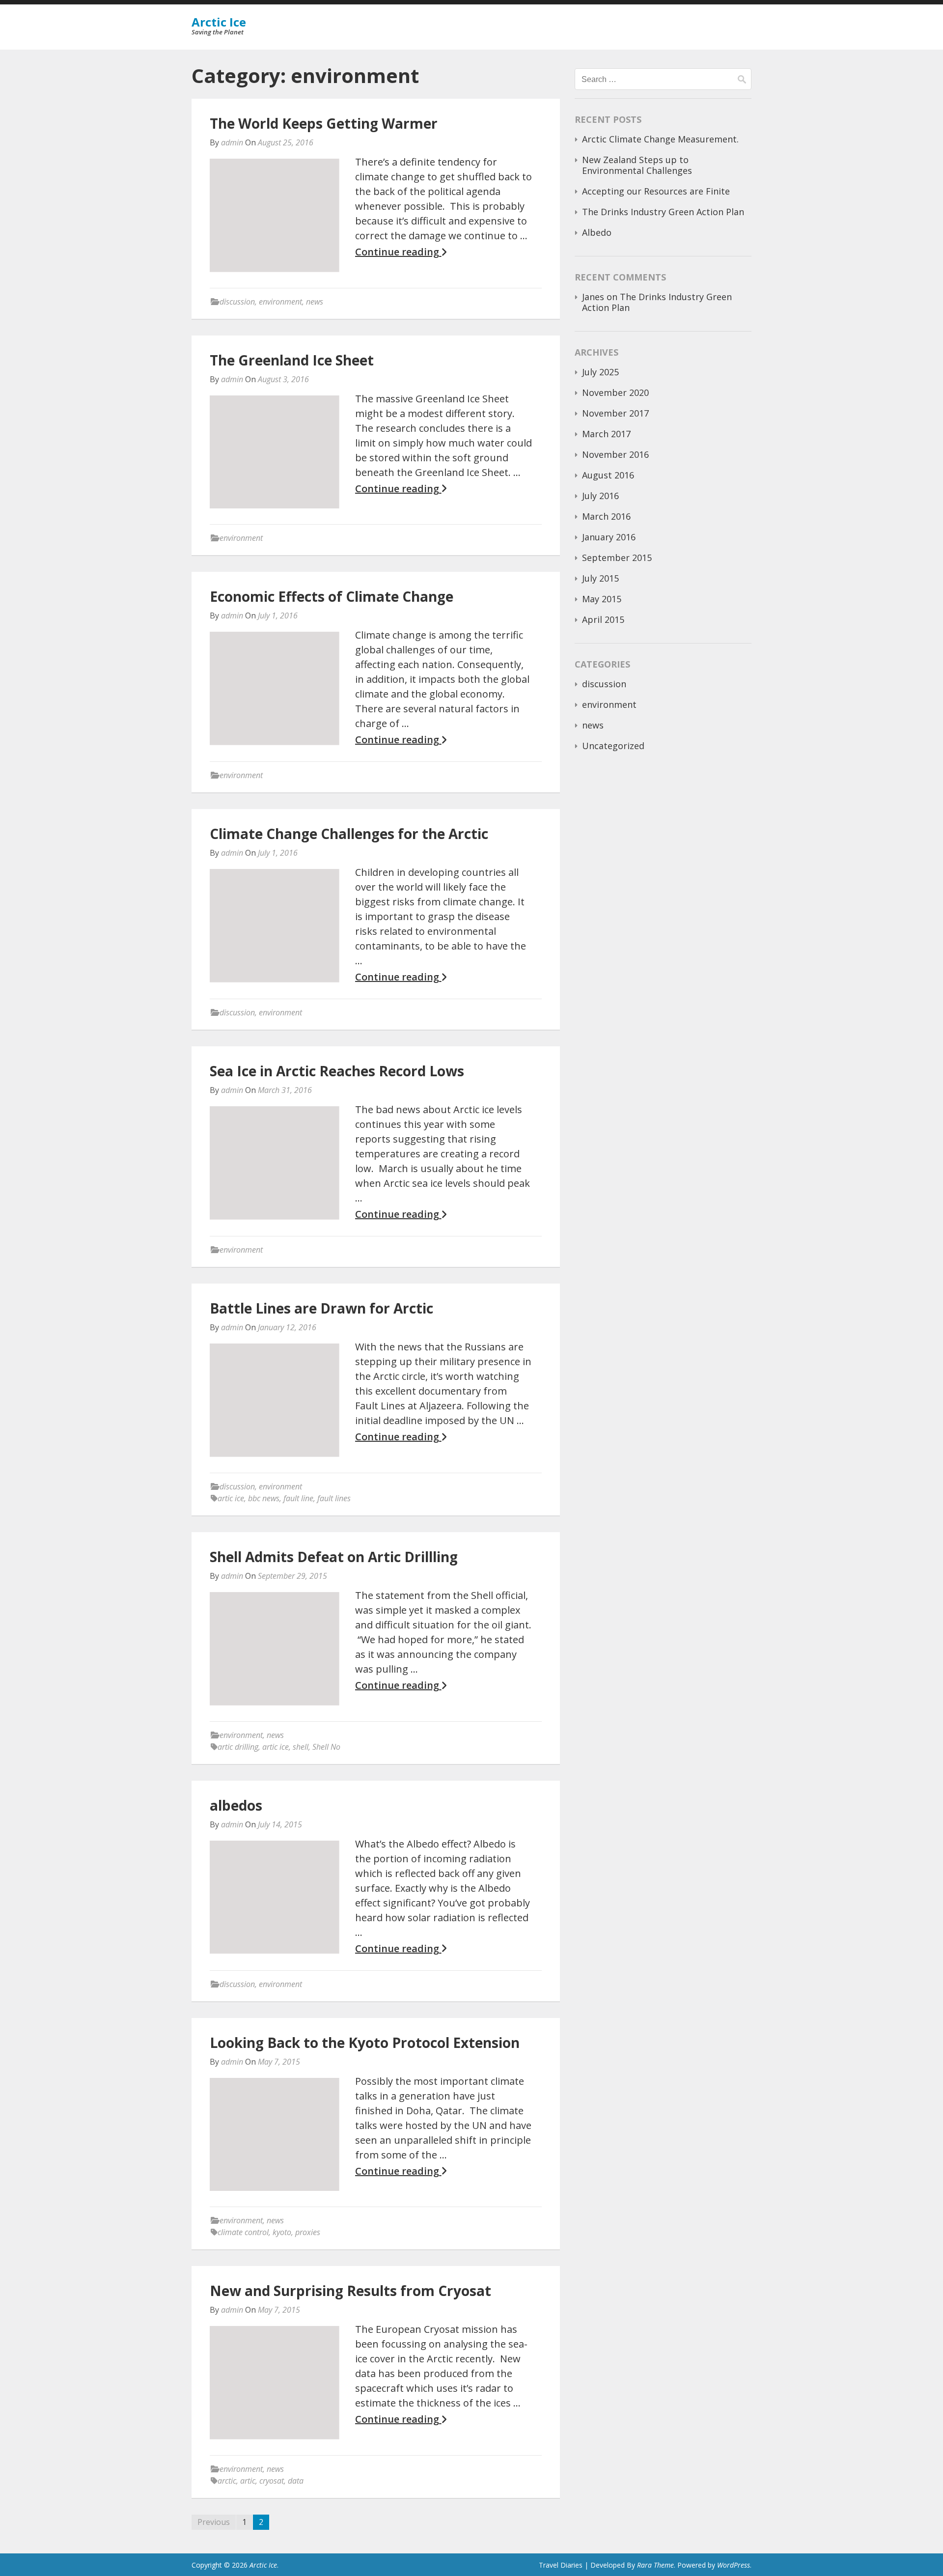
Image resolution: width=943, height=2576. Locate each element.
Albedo (597, 232)
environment (280, 302)
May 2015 (602, 599)
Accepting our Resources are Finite (656, 191)
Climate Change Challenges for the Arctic (349, 834)
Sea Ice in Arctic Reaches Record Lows (337, 1071)
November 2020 (615, 392)
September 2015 (617, 558)
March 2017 (606, 434)
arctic (227, 2481)
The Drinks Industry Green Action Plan (663, 212)
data (296, 2481)
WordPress (734, 2565)
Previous (214, 2522)
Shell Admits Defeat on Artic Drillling (334, 1557)
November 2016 (615, 454)
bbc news (264, 1498)
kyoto (282, 2232)
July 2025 (600, 372)
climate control (243, 2232)
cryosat (272, 2481)
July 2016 (600, 496)
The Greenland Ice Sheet (292, 360)
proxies (308, 2232)
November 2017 (615, 413)
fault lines (334, 1498)
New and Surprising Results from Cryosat (350, 2291)
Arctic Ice (219, 22)
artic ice (231, 1498)
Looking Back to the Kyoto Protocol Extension (365, 2043)
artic (248, 2481)
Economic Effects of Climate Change (332, 596)
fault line (298, 1498)
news (315, 302)
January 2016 (609, 537)
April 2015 (603, 619)
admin (232, 142)
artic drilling (238, 1747)
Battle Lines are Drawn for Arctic (321, 1308)
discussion (237, 302)
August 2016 (608, 475)
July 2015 (600, 578)
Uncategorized (613, 746)
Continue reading (398, 252)
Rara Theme (655, 2565)
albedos (236, 1805)
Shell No (326, 1747)
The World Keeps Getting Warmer (324, 123)
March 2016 (606, 516)
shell (301, 1747)
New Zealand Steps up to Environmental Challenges (637, 165)
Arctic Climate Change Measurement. (660, 139)
